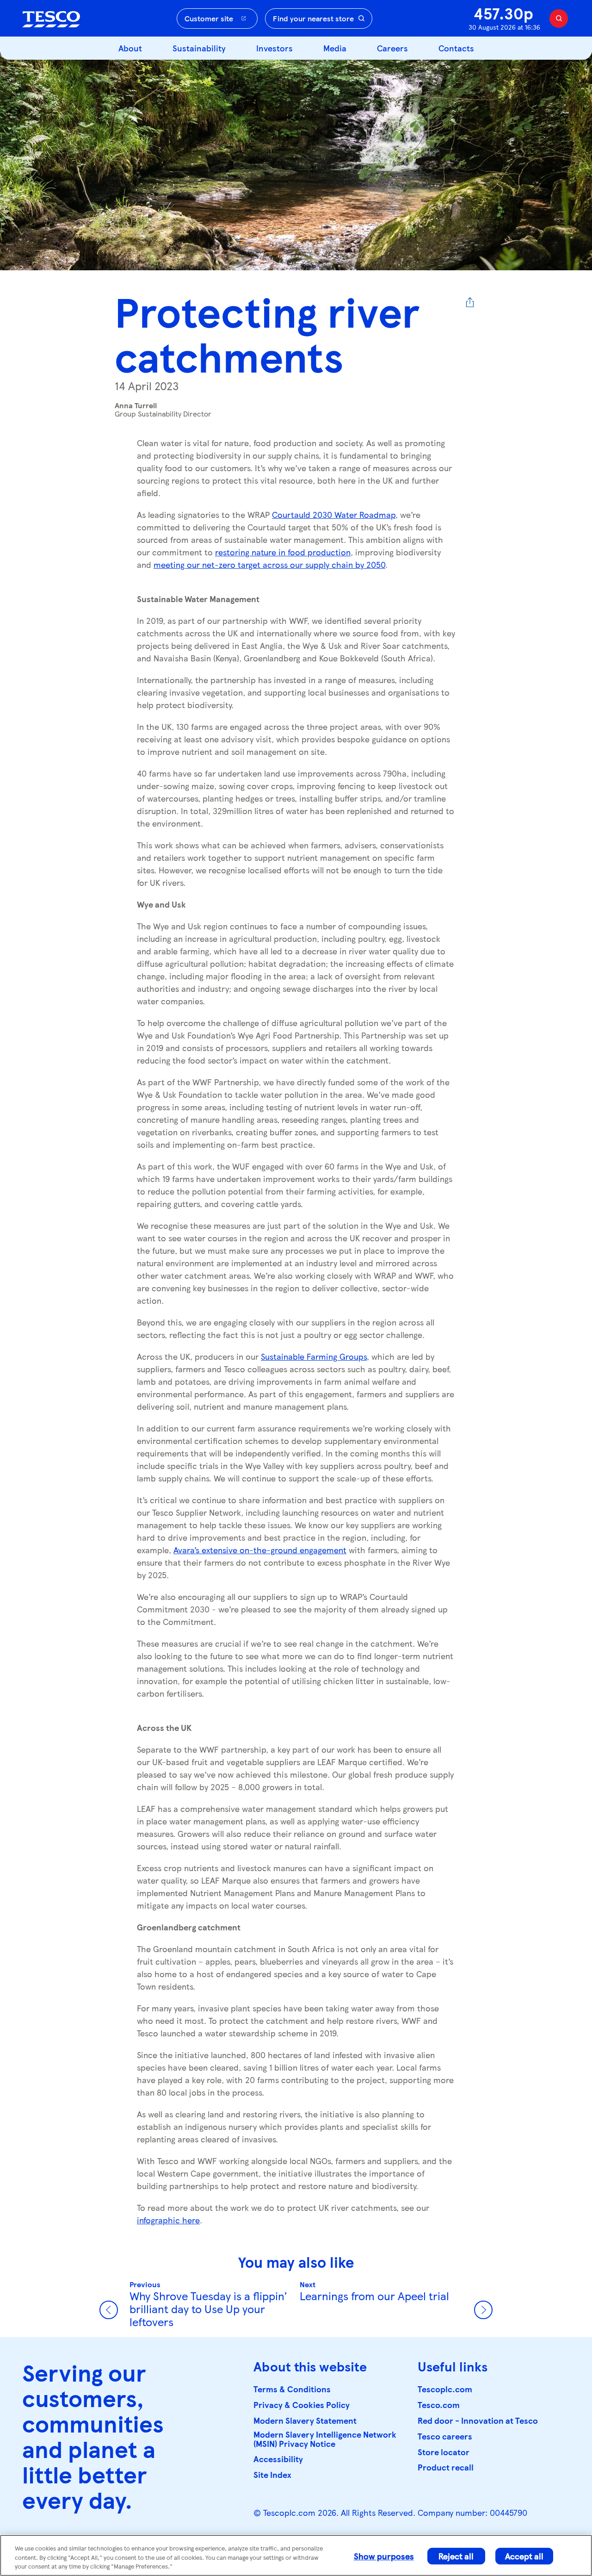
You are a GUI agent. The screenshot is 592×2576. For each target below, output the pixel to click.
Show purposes (384, 2556)
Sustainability (199, 48)
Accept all (524, 2556)
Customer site (209, 18)
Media (335, 48)
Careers (392, 48)
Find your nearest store (313, 18)
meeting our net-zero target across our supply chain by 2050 (269, 564)
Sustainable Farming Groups (314, 1356)
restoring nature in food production (283, 552)
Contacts (456, 48)
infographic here (168, 2220)
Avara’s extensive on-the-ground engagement (260, 1550)
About (130, 48)
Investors (274, 48)
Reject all (456, 2556)
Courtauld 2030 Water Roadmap (334, 514)
